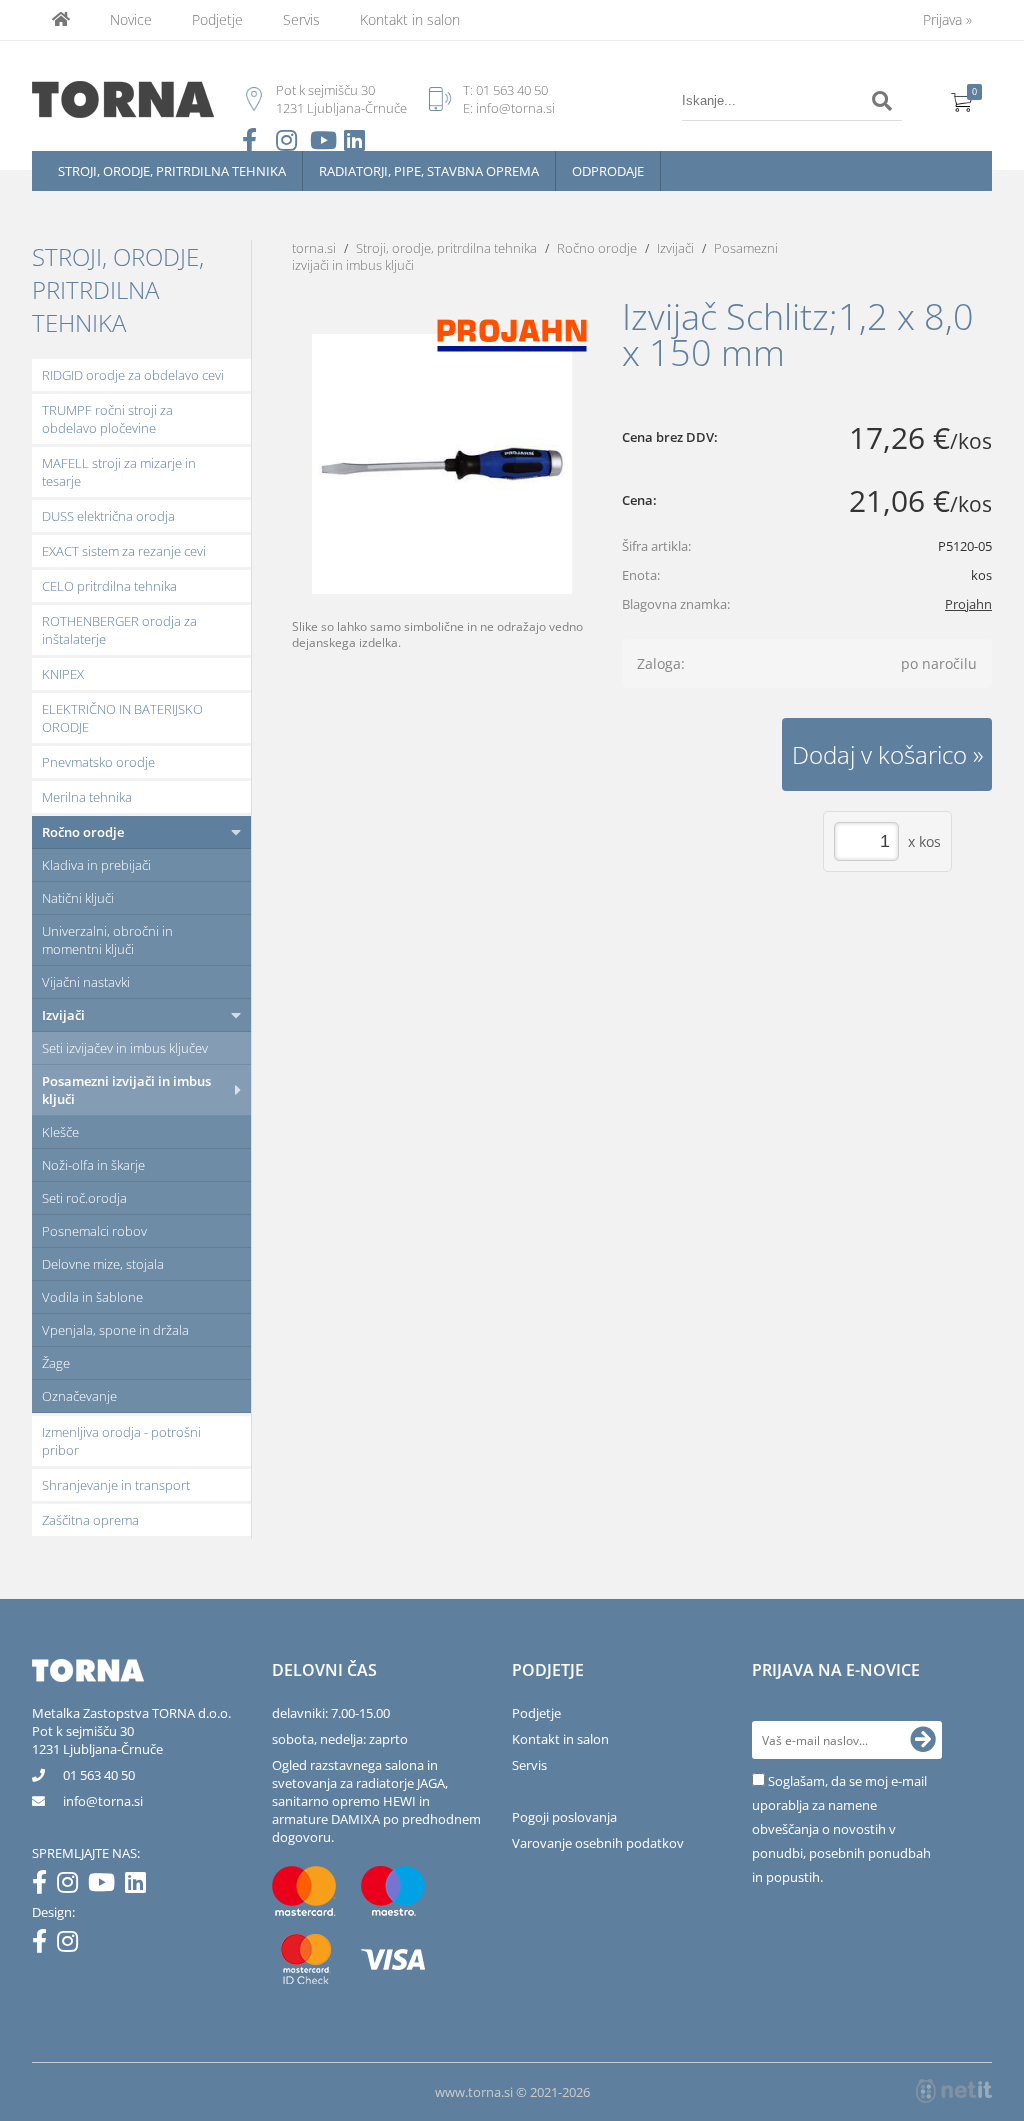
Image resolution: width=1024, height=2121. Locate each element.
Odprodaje (608, 171)
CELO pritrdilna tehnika (109, 586)
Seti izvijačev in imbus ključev (125, 1048)
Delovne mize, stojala (103, 1264)
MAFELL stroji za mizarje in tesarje (119, 472)
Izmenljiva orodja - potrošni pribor (121, 1441)
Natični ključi (78, 898)
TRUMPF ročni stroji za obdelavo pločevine (107, 419)
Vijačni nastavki (86, 982)
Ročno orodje (83, 832)
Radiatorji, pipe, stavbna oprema (429, 171)
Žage (56, 1363)
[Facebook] (44, 1886)
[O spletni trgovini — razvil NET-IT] (954, 2091)
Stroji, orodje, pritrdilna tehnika (172, 171)
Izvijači (63, 1015)
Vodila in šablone (92, 1297)
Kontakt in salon (410, 19)
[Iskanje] (882, 101)
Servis (301, 19)
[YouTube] (106, 1886)
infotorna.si (103, 1801)
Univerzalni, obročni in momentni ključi (107, 940)
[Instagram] (72, 1886)
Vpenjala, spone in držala (115, 1330)
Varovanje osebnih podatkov (598, 1843)
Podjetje (217, 19)
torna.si (314, 248)
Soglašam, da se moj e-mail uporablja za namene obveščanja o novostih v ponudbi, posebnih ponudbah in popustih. (841, 1829)
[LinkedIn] (140, 1886)
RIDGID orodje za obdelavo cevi (133, 375)
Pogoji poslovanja (564, 1817)
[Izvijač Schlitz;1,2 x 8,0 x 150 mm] (442, 464)
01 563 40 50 (512, 90)
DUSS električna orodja (108, 516)
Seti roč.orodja (84, 1198)
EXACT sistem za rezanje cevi (124, 551)
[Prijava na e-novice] (923, 1740)
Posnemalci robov (94, 1231)
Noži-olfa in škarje (93, 1165)
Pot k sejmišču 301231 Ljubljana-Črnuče (97, 1740)
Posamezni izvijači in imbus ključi (126, 1090)
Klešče (60, 1132)
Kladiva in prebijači (96, 865)
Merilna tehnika (87, 797)
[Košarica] (962, 101)
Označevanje (79, 1396)
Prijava (947, 19)
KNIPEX (63, 674)
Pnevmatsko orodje (98, 762)
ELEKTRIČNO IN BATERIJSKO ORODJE (122, 718)
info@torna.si (515, 108)
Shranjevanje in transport (116, 1485)
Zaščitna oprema (90, 1520)
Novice (131, 19)
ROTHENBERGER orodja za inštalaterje (119, 630)
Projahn (968, 604)
